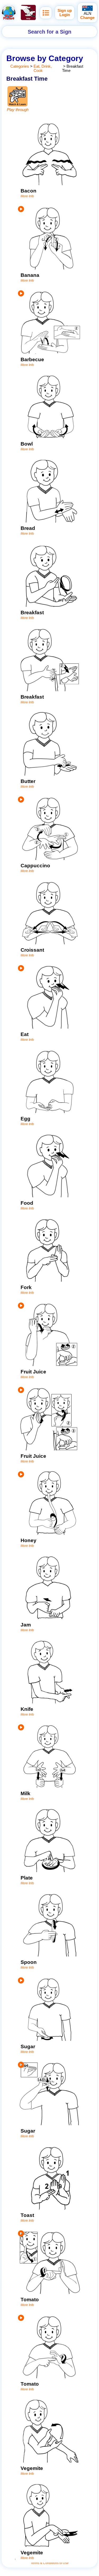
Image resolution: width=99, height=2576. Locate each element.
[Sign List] (46, 13)
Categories (20, 66)
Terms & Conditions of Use (50, 2563)
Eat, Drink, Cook (43, 68)
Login (65, 15)
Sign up (65, 11)
